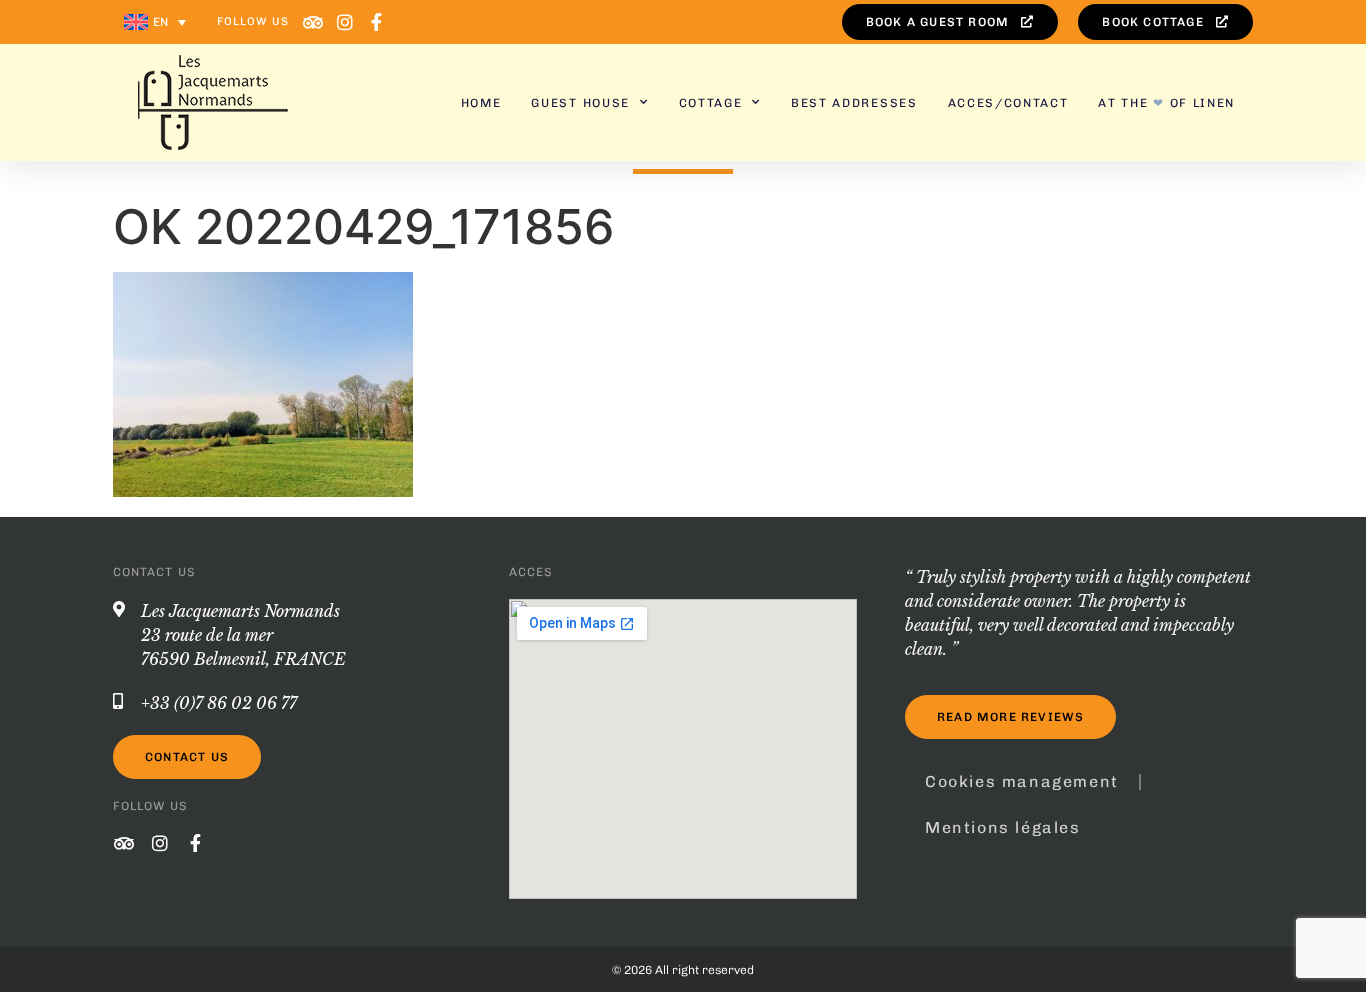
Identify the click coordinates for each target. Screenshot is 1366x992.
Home (481, 103)
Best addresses (854, 103)
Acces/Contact (1008, 103)
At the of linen (1166, 103)
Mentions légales (1003, 827)
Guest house (580, 103)
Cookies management (1022, 781)
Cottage (711, 103)
